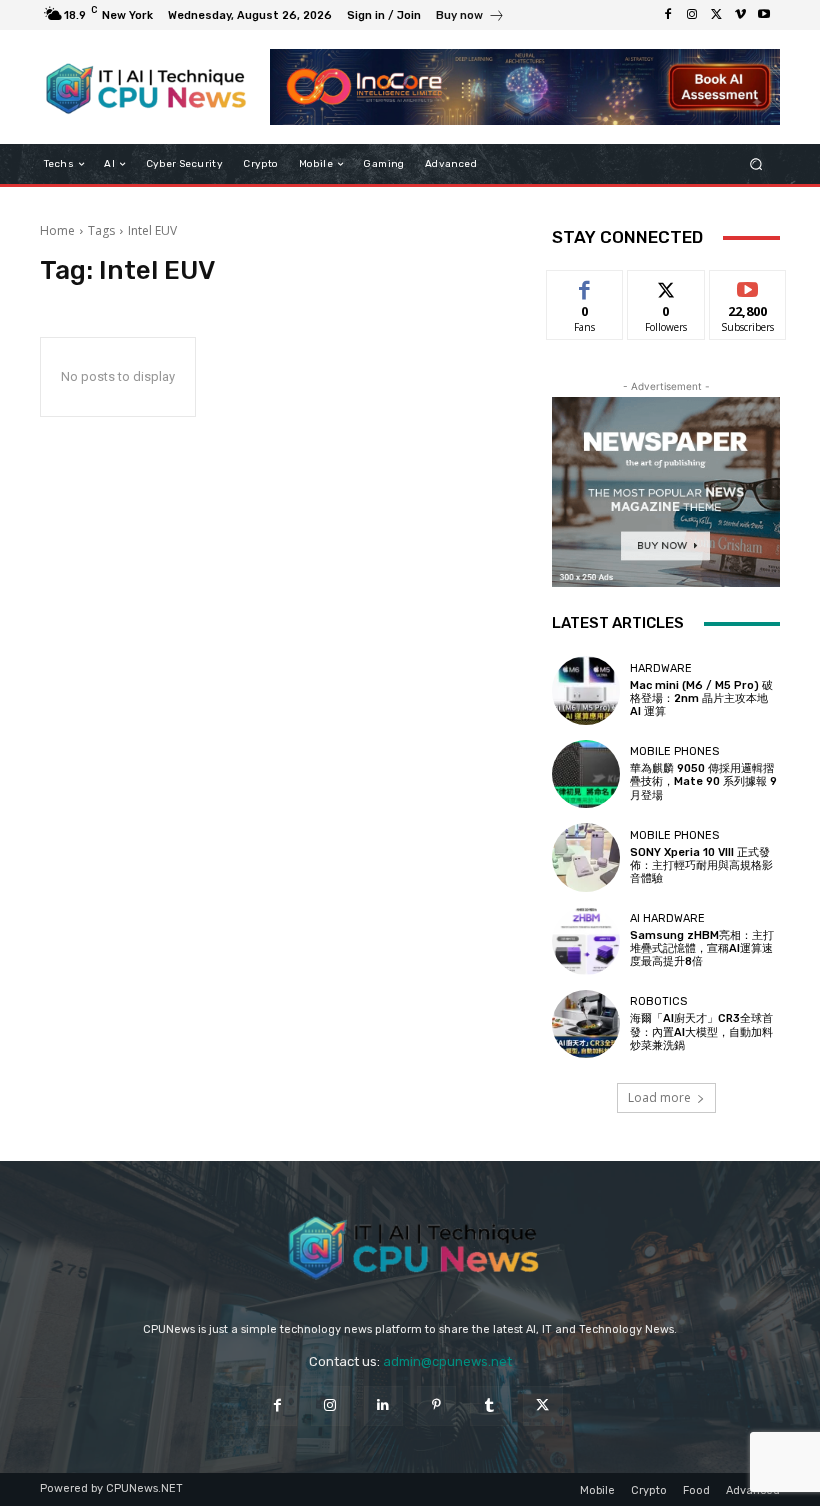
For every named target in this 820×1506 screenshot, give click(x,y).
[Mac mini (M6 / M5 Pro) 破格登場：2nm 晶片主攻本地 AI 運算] (586, 690)
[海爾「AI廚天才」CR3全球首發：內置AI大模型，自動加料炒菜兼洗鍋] (586, 1024)
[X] (716, 15)
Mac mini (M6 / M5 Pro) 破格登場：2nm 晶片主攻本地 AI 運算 (701, 698)
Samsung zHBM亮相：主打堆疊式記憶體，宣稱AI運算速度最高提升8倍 (702, 948)
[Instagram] (692, 15)
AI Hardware (667, 918)
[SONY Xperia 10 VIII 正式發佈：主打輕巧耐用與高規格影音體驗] (586, 857)
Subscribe (748, 285)
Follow (666, 285)
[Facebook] (668, 15)
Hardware (661, 668)
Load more (659, 1097)
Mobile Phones (674, 751)
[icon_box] (470, 17)
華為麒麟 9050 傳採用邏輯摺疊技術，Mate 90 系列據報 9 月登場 (703, 781)
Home (57, 230)
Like (585, 285)
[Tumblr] (489, 1405)
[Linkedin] (383, 1405)
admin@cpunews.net (447, 1361)
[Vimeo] (740, 15)
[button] (756, 164)
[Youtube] (764, 15)
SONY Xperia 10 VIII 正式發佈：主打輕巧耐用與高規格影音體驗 (701, 865)
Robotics (658, 1001)
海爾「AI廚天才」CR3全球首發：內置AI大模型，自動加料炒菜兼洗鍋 (701, 1031)
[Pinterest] (436, 1405)
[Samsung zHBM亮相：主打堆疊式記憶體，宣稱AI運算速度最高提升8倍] (586, 941)
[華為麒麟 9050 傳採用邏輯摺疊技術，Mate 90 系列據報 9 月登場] (586, 774)
